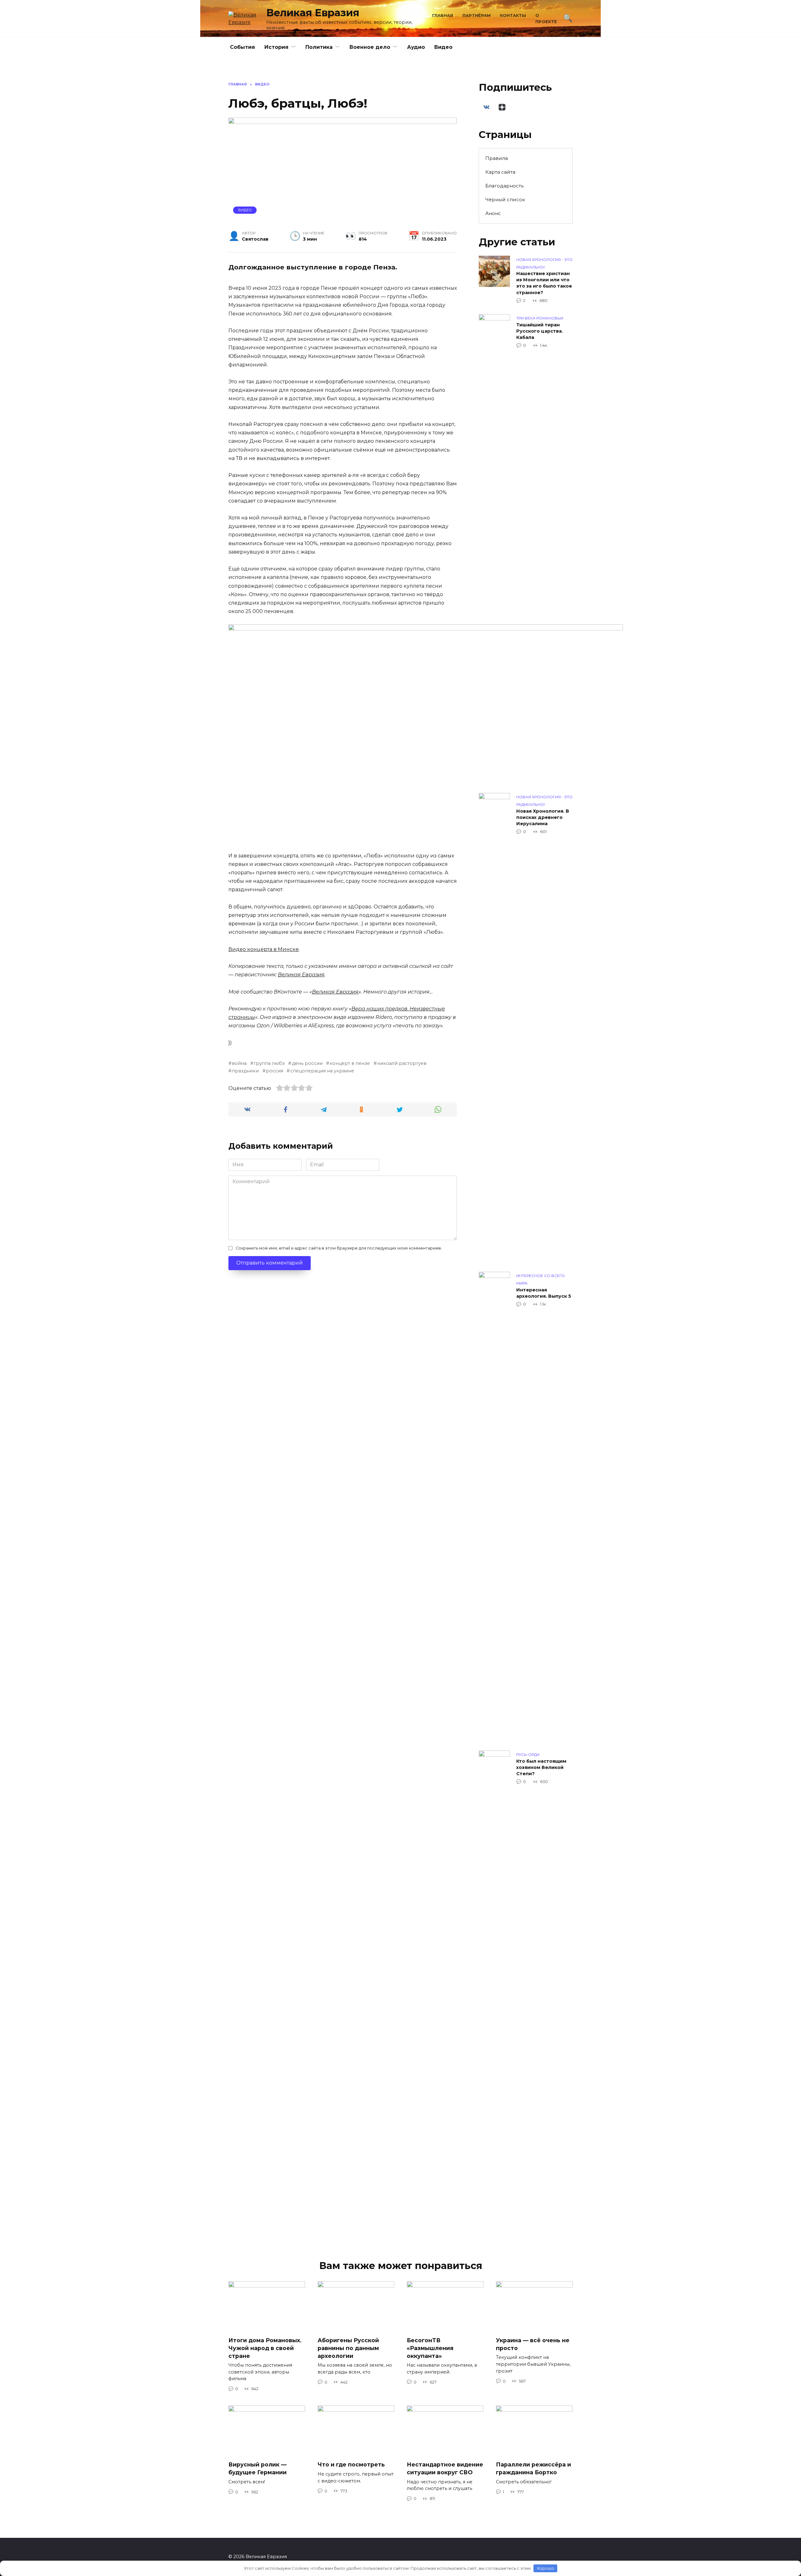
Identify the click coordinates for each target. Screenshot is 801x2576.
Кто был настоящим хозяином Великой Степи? (541, 1767)
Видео (443, 47)
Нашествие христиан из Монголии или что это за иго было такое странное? (544, 283)
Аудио (416, 47)
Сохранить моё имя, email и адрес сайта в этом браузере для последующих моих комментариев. (339, 1248)
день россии (307, 1063)
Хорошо (546, 2568)
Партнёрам (477, 15)
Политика (319, 47)
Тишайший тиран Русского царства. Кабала (540, 331)
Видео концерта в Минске (264, 949)
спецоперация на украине (322, 1071)
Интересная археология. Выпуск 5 (544, 1293)
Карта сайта (500, 172)
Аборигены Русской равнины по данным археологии (348, 2348)
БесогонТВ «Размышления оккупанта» (430, 2348)
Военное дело (370, 47)
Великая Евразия (313, 13)
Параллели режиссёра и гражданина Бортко (533, 2468)
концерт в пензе (350, 1063)
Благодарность (504, 186)
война (239, 1063)
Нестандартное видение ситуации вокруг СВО (445, 2468)
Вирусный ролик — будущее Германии (258, 2468)
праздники (245, 1071)
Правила (497, 158)
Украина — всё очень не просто (533, 2344)
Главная (443, 15)
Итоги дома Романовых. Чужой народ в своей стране (265, 2348)
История (276, 47)
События (242, 47)
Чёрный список (505, 199)
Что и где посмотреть (351, 2464)
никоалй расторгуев (402, 1063)
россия (275, 1071)
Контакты (513, 15)
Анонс (493, 213)
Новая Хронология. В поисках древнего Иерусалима (543, 817)
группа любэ (269, 1063)
